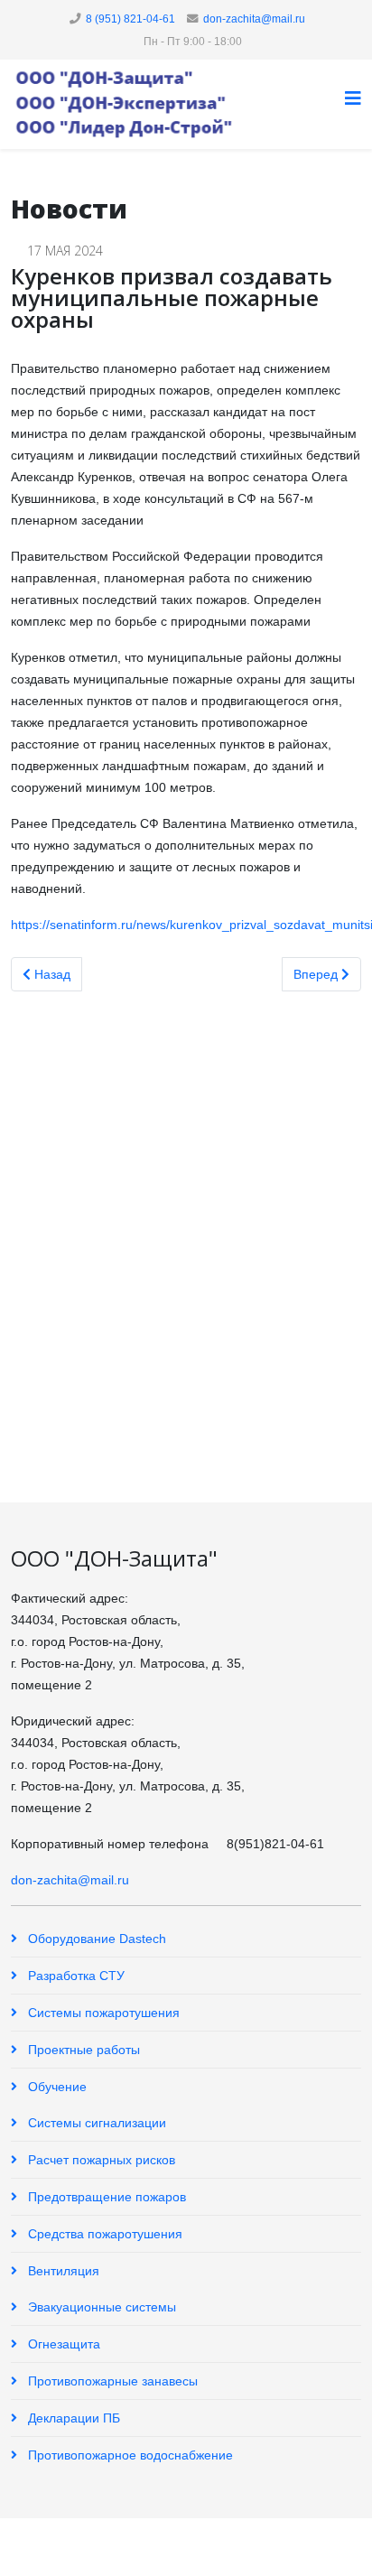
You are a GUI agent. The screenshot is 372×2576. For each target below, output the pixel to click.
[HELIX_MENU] (353, 99)
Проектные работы (82, 2050)
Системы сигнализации (95, 2123)
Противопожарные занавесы (111, 2381)
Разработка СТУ (74, 1976)
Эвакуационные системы (100, 2307)
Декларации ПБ (72, 2418)
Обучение (56, 2087)
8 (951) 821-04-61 (130, 19)
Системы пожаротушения (102, 2013)
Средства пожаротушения (103, 2234)
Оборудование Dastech (95, 1939)
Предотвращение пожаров (105, 2197)
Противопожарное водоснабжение (129, 2455)
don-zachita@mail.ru (254, 19)
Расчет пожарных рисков (100, 2160)
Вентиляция (62, 2271)
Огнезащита (62, 2344)
